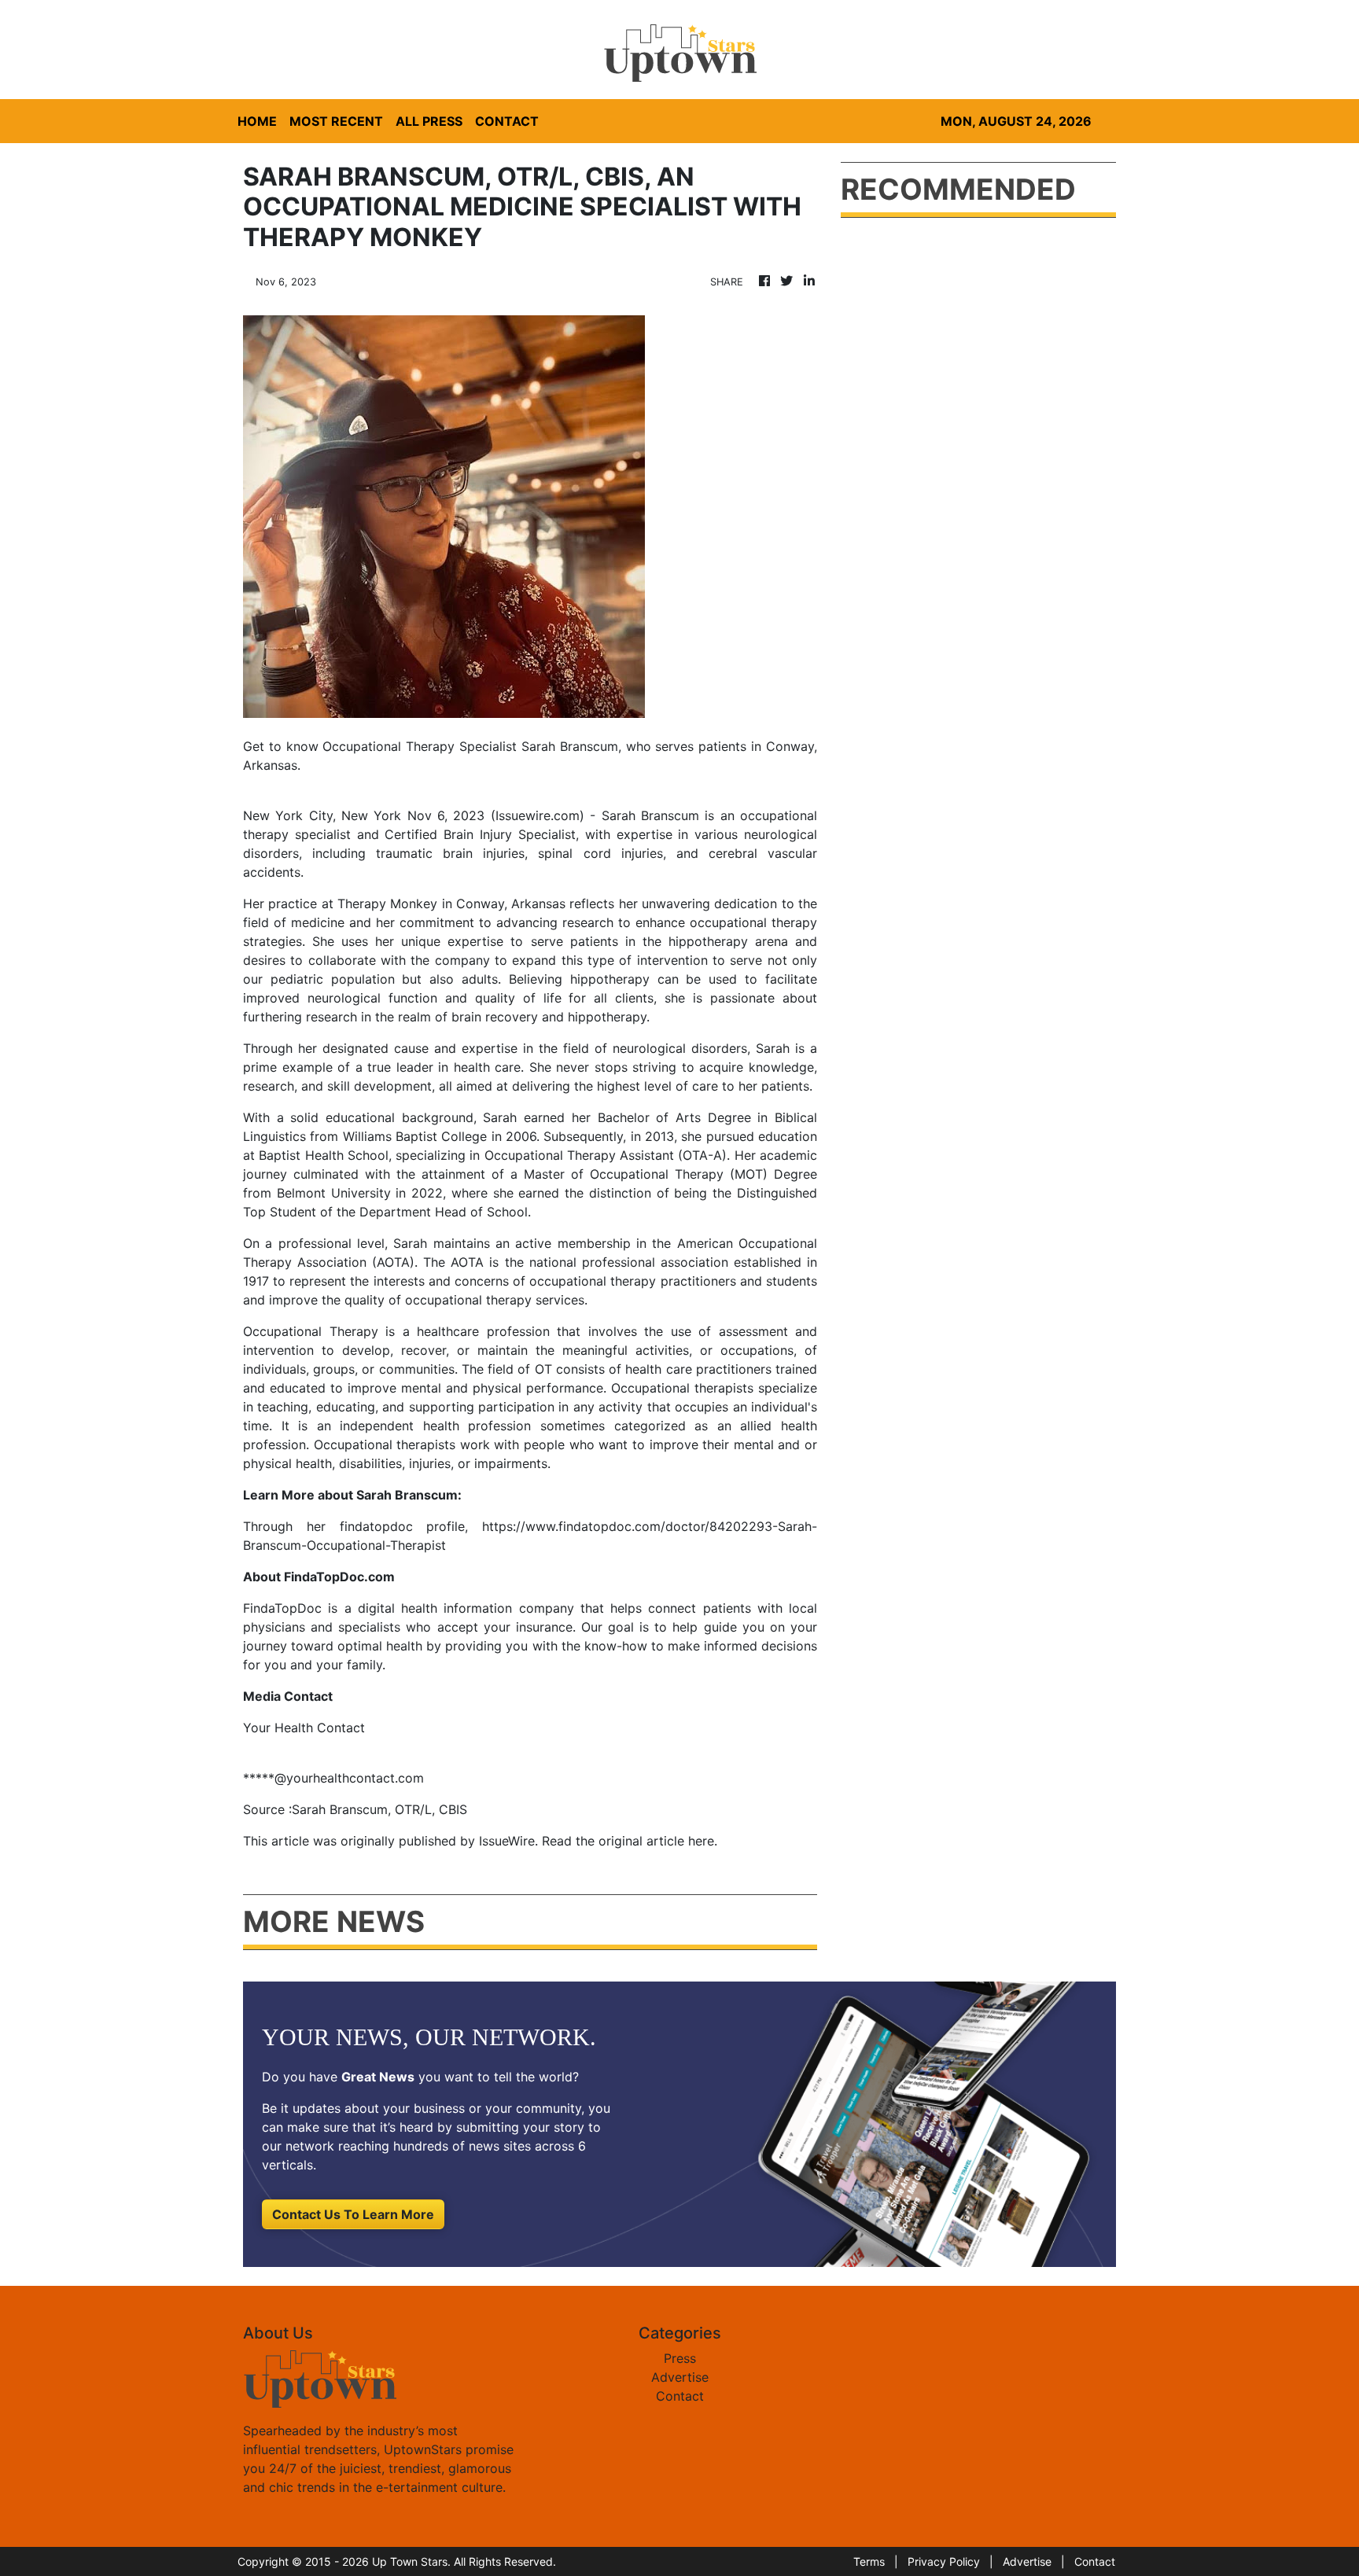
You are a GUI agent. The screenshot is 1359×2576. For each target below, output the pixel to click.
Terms (869, 2561)
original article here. (658, 1841)
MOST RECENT (336, 121)
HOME (257, 121)
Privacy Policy (944, 2561)
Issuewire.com (538, 815)
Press (680, 2358)
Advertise (680, 2377)
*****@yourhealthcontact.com (333, 1778)
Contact (680, 2396)
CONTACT (507, 121)
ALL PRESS (429, 121)
